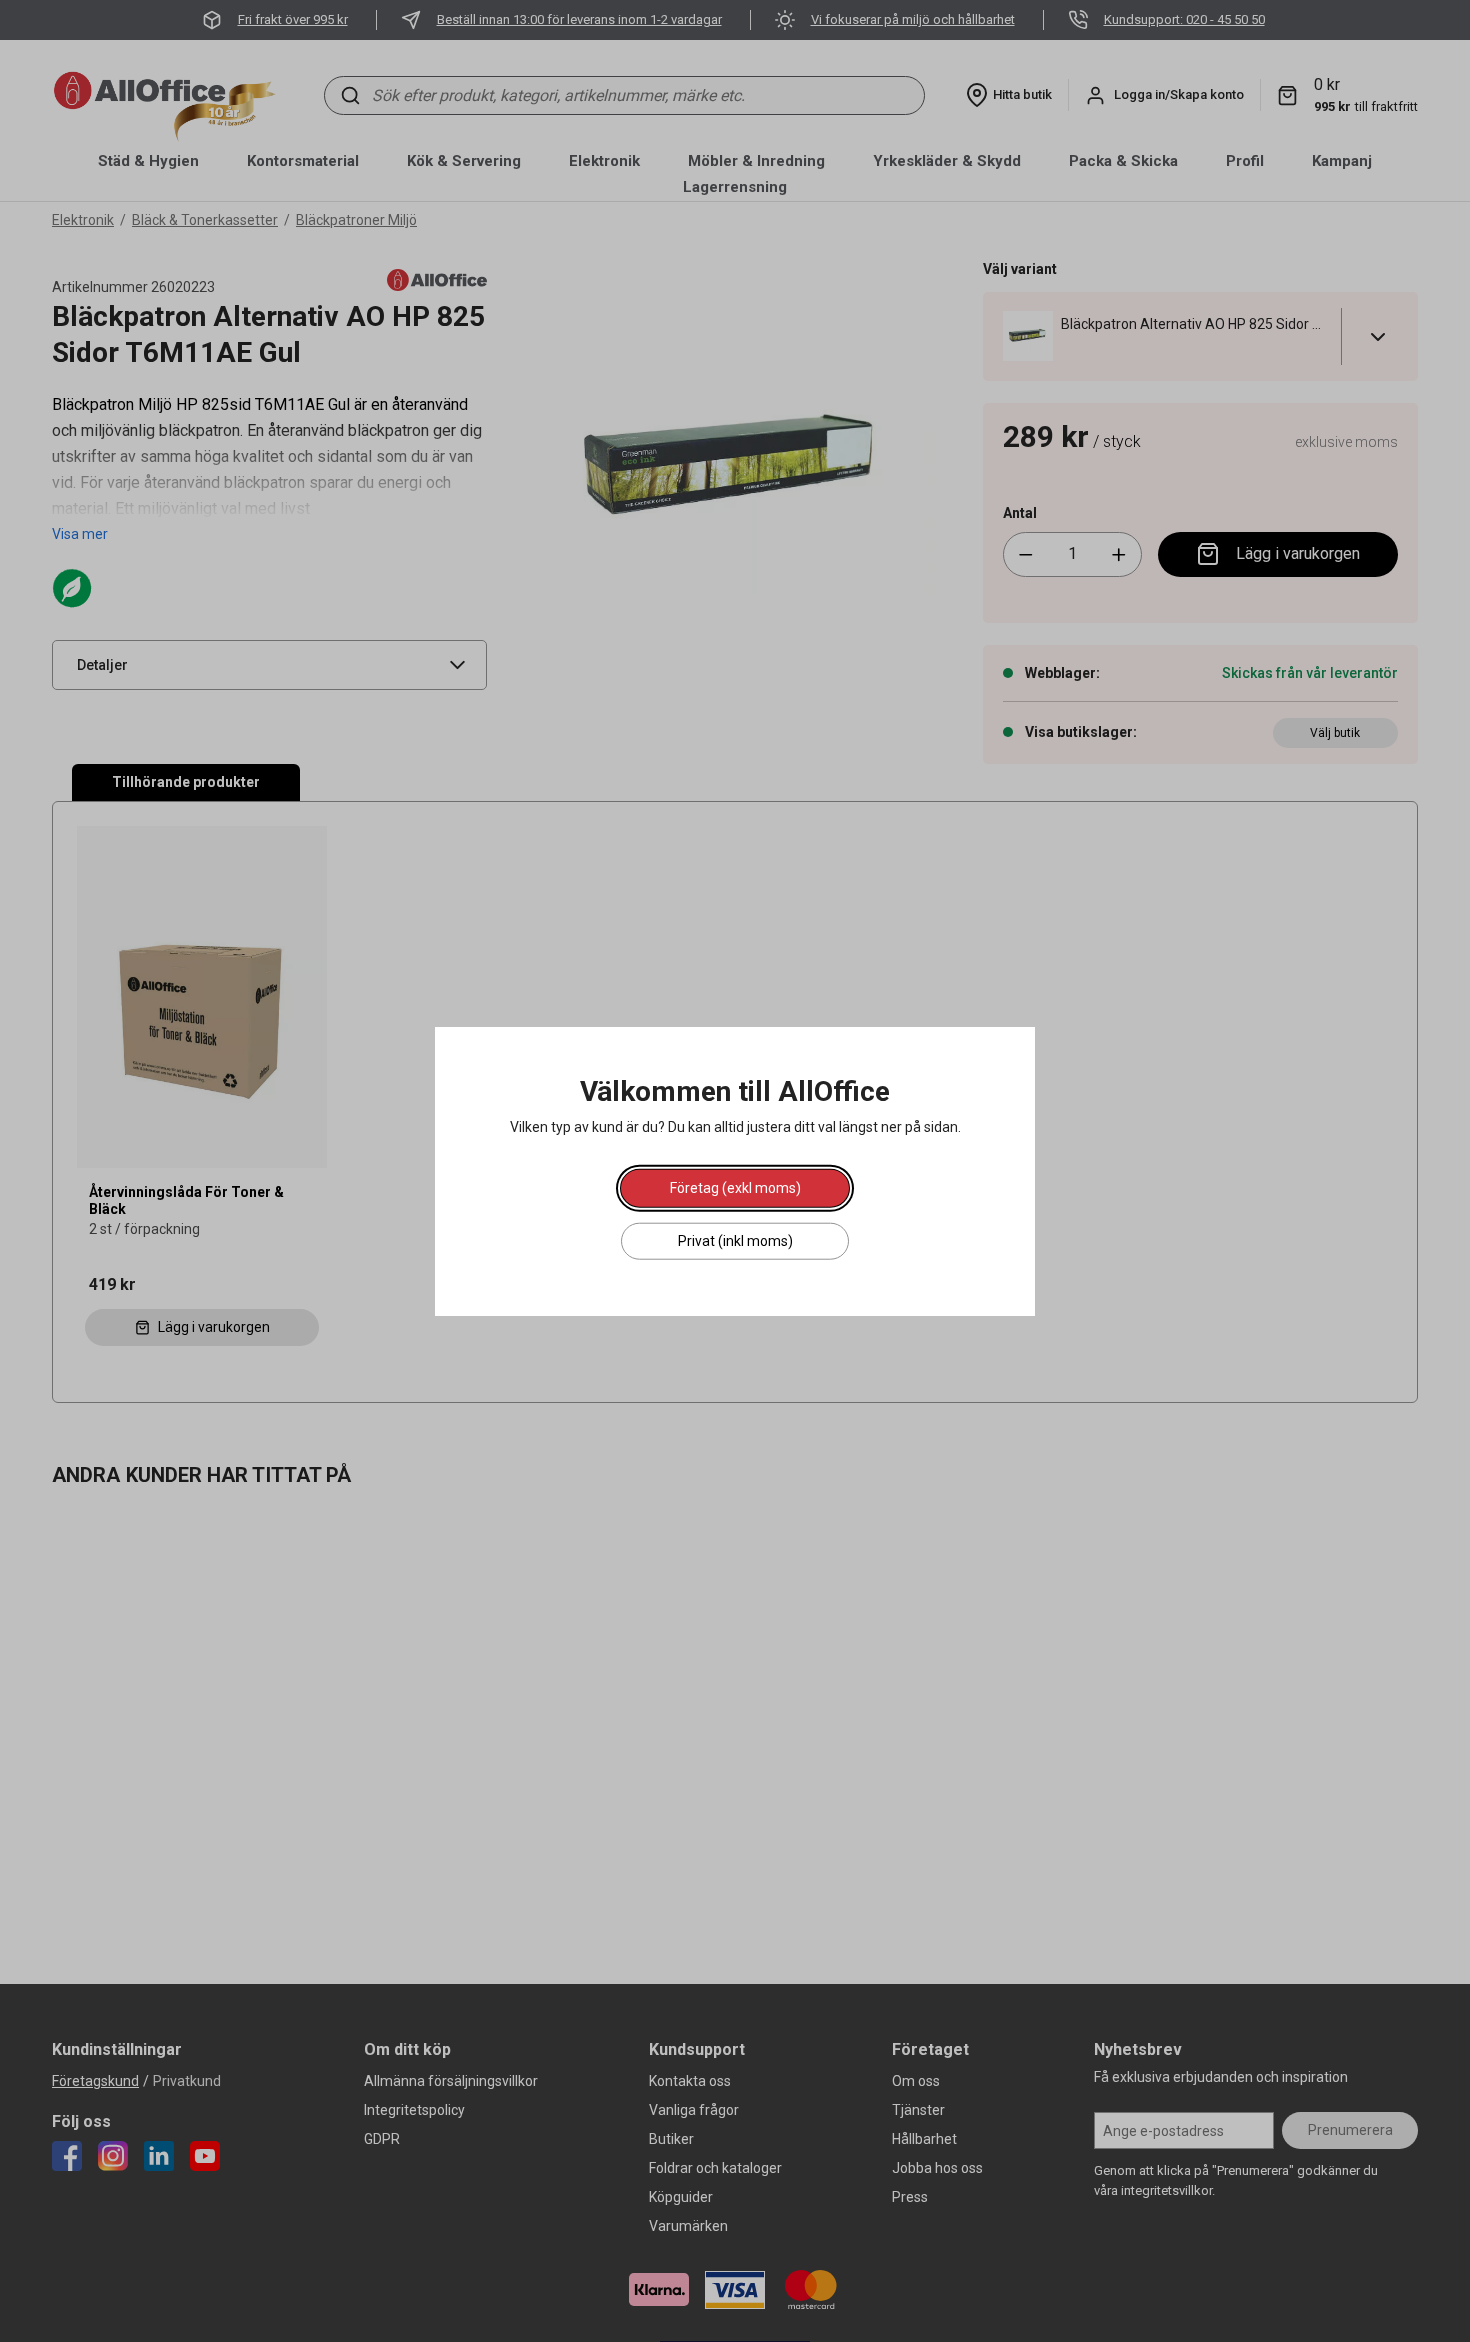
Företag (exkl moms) (735, 1187)
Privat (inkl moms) (735, 1240)
